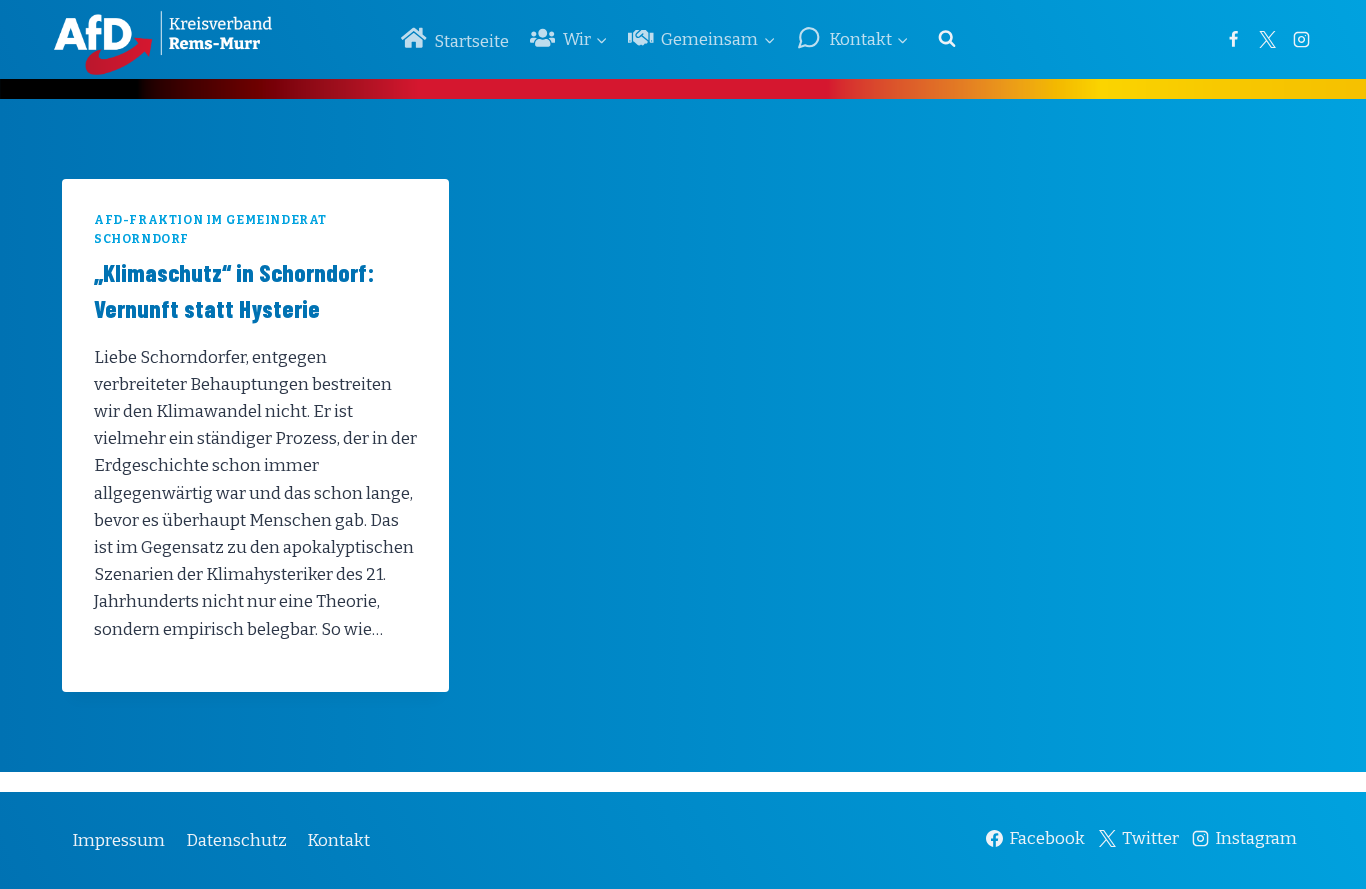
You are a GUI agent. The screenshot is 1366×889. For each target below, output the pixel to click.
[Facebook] (1233, 39)
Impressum (118, 840)
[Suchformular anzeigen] (947, 39)
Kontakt (338, 840)
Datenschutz (236, 840)
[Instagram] (1301, 39)
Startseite (471, 41)
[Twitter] (1267, 39)
